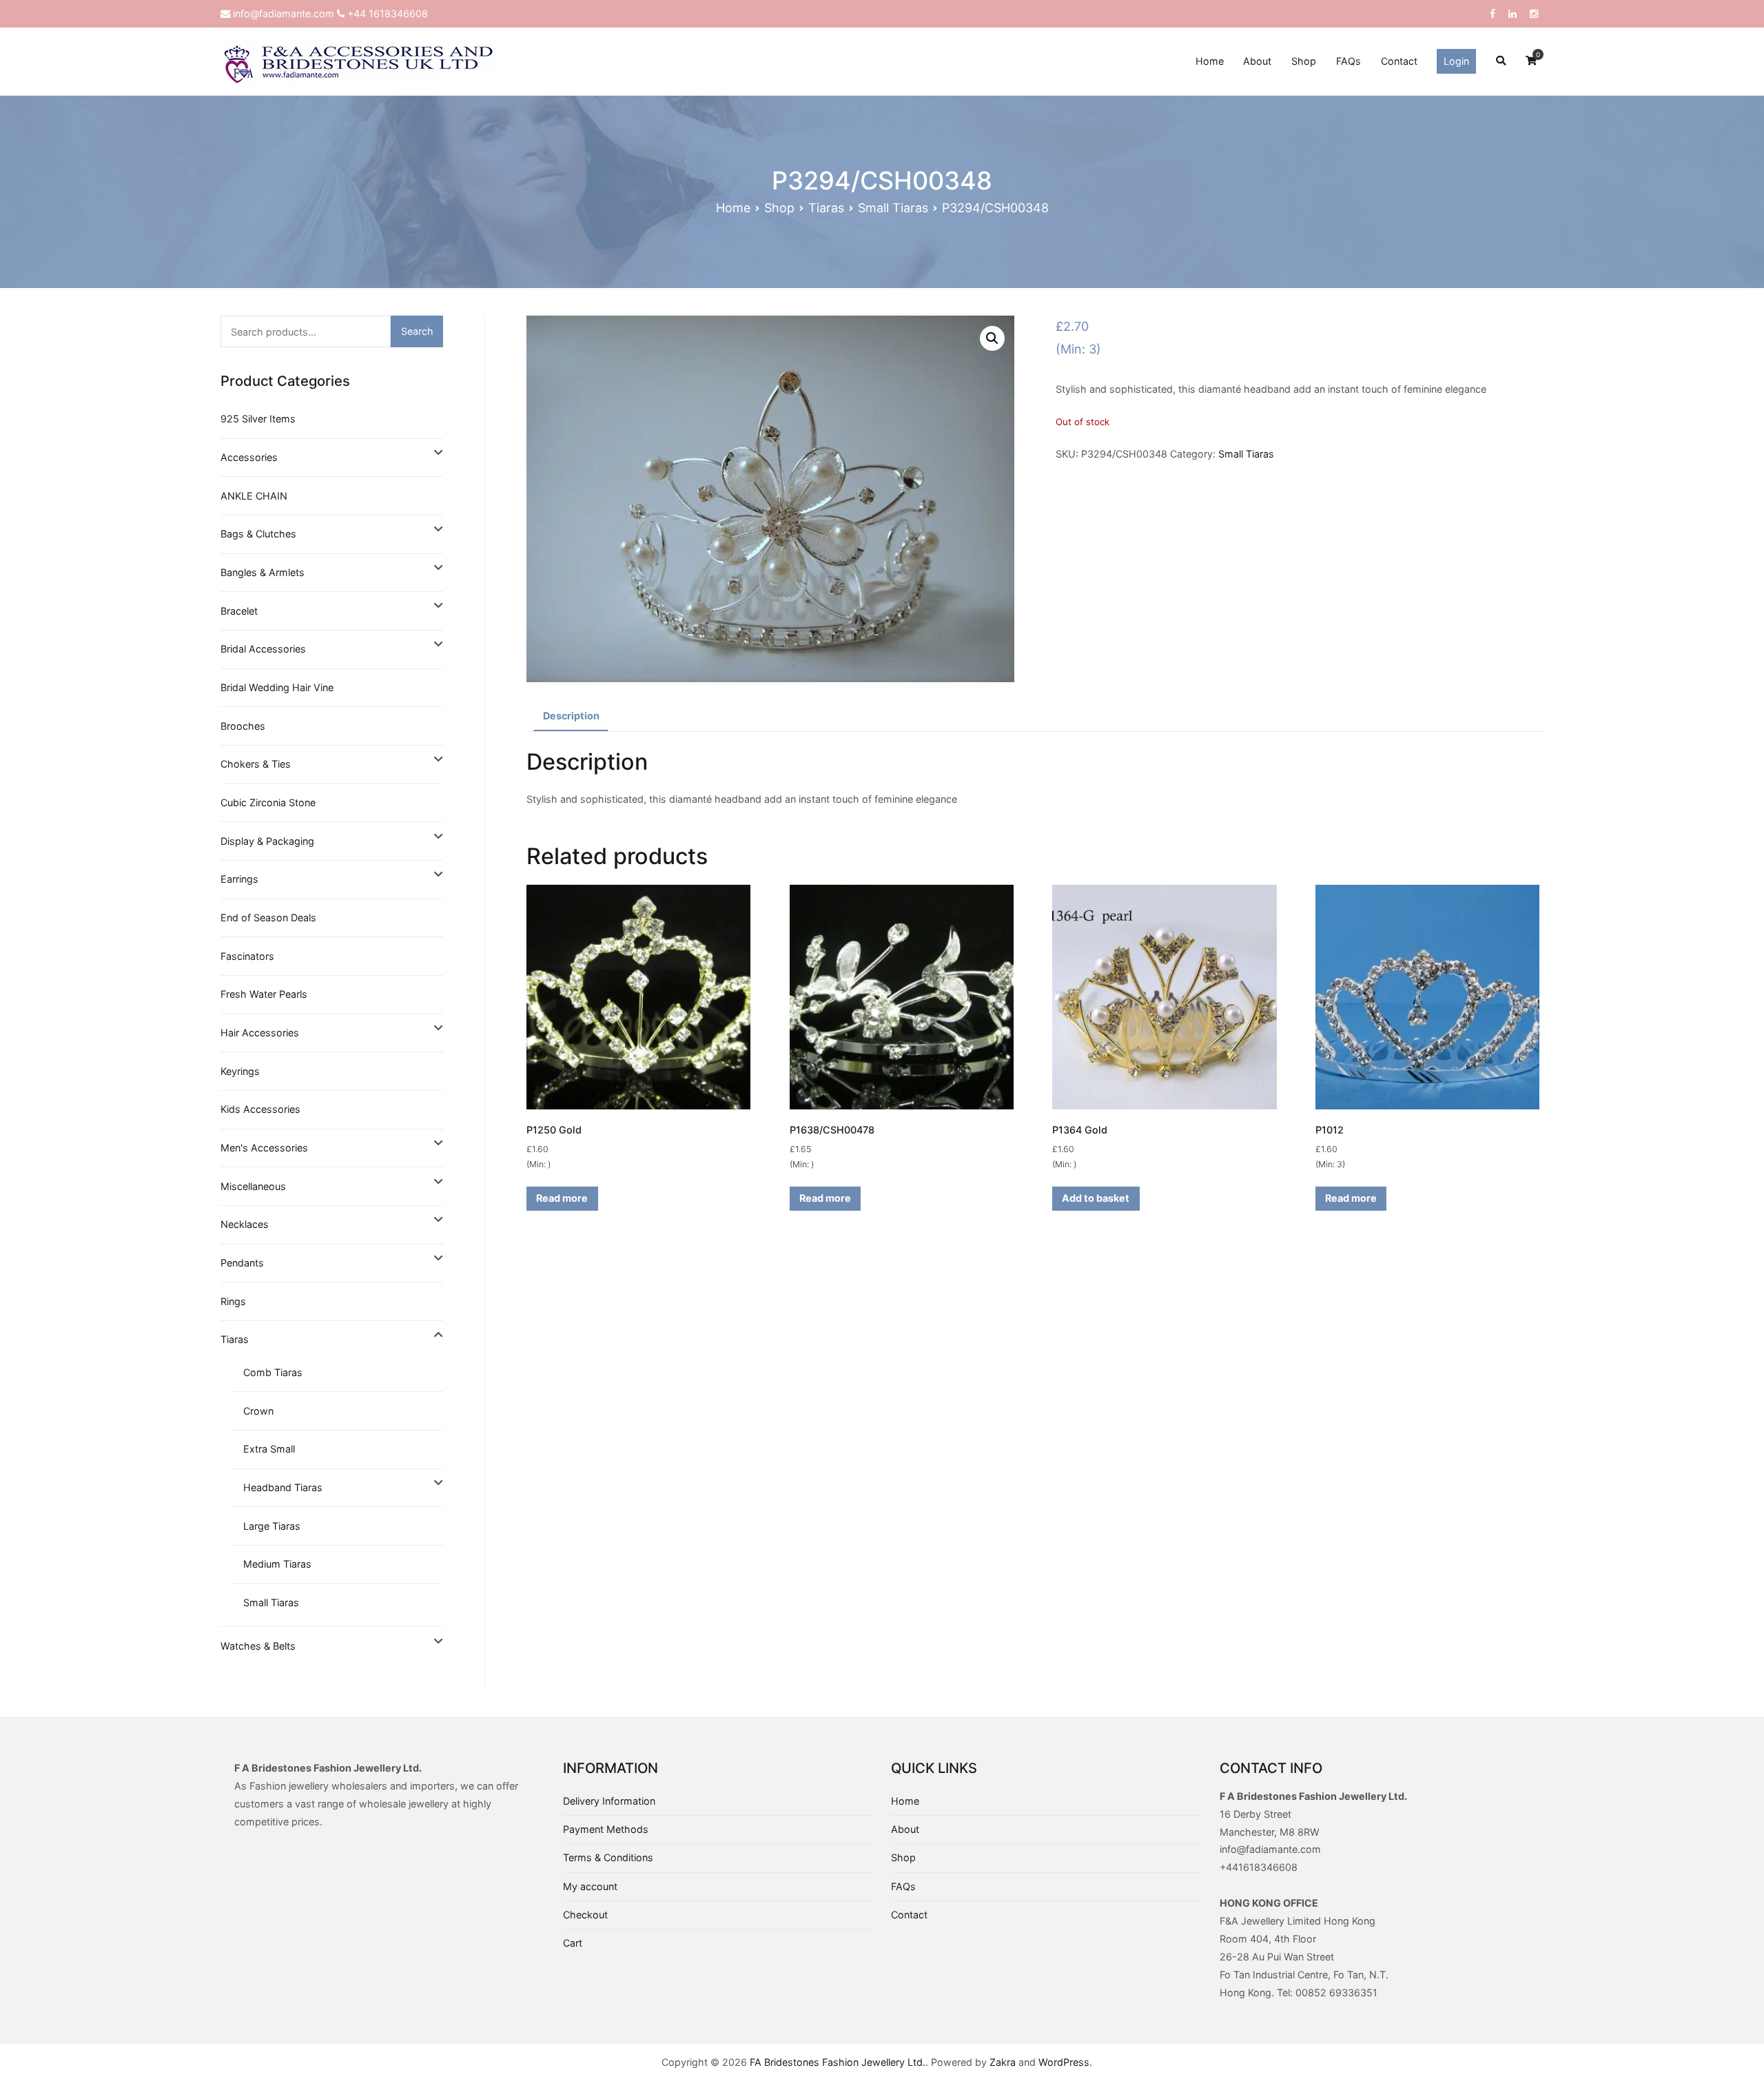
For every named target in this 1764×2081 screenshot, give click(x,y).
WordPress (1064, 2062)
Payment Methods (606, 1829)
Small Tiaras (893, 208)
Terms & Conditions (608, 1857)
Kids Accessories (260, 1109)
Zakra (1003, 2062)
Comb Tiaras (273, 1372)
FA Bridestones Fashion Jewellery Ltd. (838, 2062)
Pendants (242, 1263)
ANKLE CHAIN (254, 496)
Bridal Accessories (263, 649)
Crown (258, 1411)
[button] (992, 338)
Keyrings (240, 1071)
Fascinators (247, 956)
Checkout (585, 1915)
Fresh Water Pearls (264, 994)
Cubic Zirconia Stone (268, 802)
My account (590, 1886)
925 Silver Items (258, 419)
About (1257, 61)
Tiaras (826, 208)
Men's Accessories (264, 1148)
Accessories (249, 457)
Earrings (239, 879)
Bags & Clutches (258, 534)
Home (1210, 61)
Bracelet (239, 611)
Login (1456, 61)
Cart (573, 1943)
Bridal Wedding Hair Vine (277, 687)
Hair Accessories (260, 1033)
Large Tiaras (272, 1526)
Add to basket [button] (1096, 1198)
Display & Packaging (267, 841)
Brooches (243, 726)
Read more (562, 1198)
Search (417, 331)
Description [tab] (571, 716)
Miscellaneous (253, 1186)
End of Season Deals (268, 918)
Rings (233, 1301)
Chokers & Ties (256, 764)
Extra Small (269, 1449)
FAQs (1348, 61)
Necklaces (245, 1224)
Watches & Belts (258, 1646)
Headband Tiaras (283, 1487)
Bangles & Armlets (263, 572)
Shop (1304, 61)
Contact (1399, 61)
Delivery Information (609, 1801)
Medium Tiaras (277, 1564)
